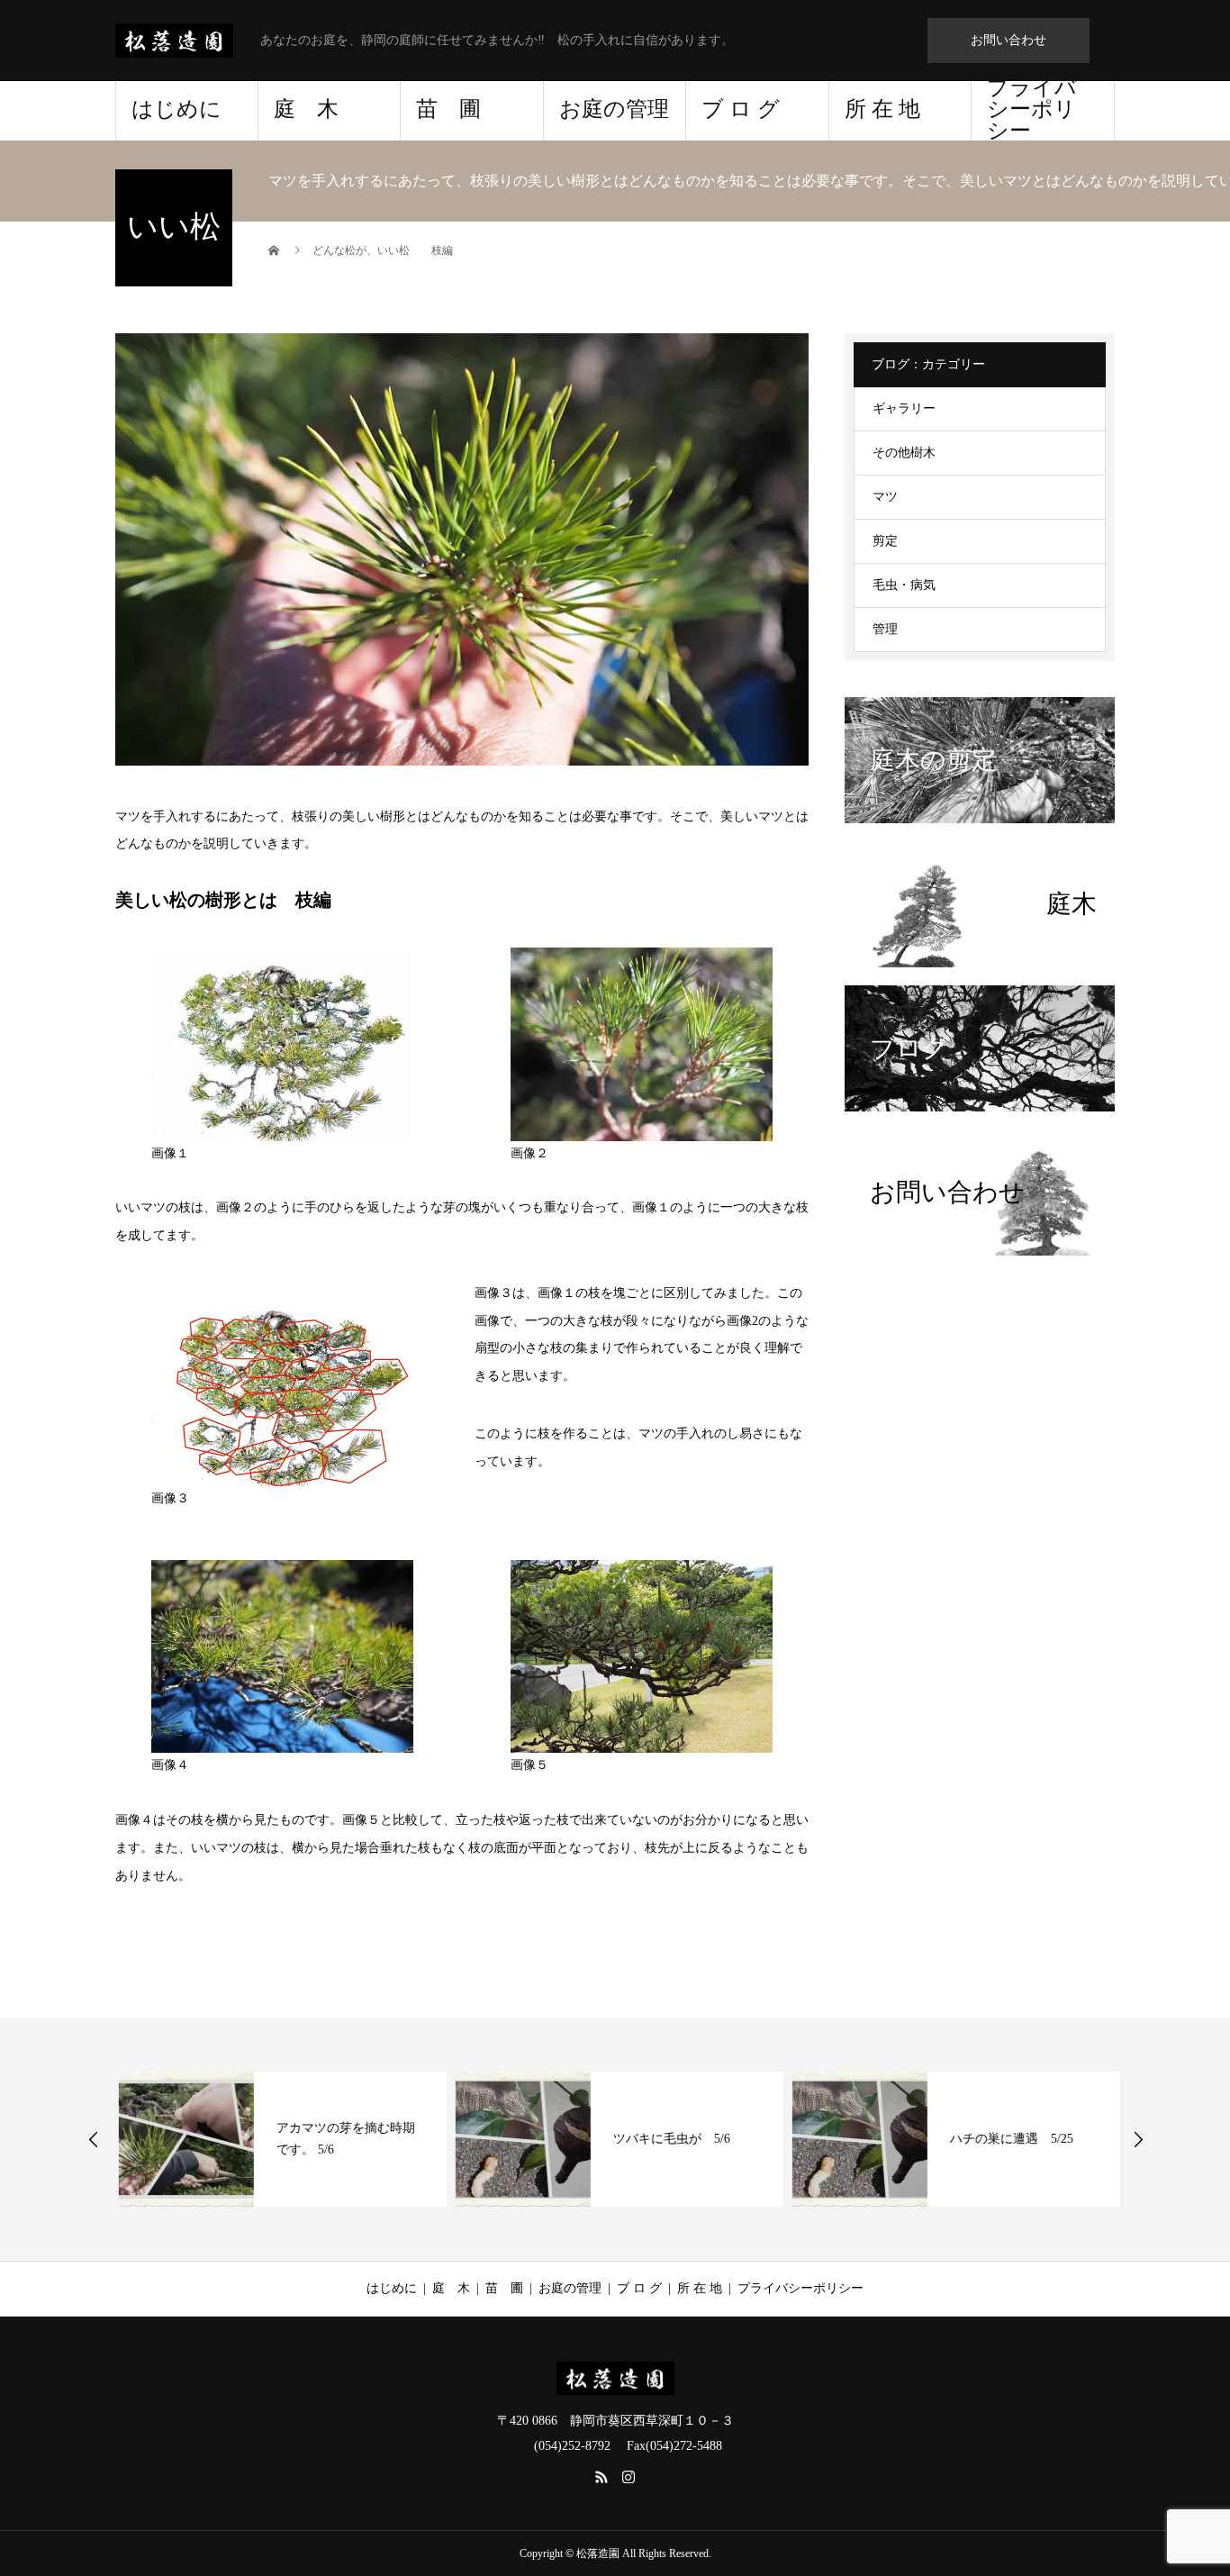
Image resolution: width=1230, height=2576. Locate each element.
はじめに (176, 109)
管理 (885, 629)
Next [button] (1138, 2139)
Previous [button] (94, 2139)
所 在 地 (882, 109)
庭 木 (306, 109)
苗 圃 (448, 109)
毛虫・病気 (904, 585)
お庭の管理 (614, 109)
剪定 (885, 541)
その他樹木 (904, 453)
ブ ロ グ (741, 109)
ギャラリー (904, 408)
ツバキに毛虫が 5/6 (668, 2139)
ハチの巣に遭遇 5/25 (1008, 2139)
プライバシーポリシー (1032, 111)
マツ (885, 497)
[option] (279, 2139)
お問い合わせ (1008, 40)
